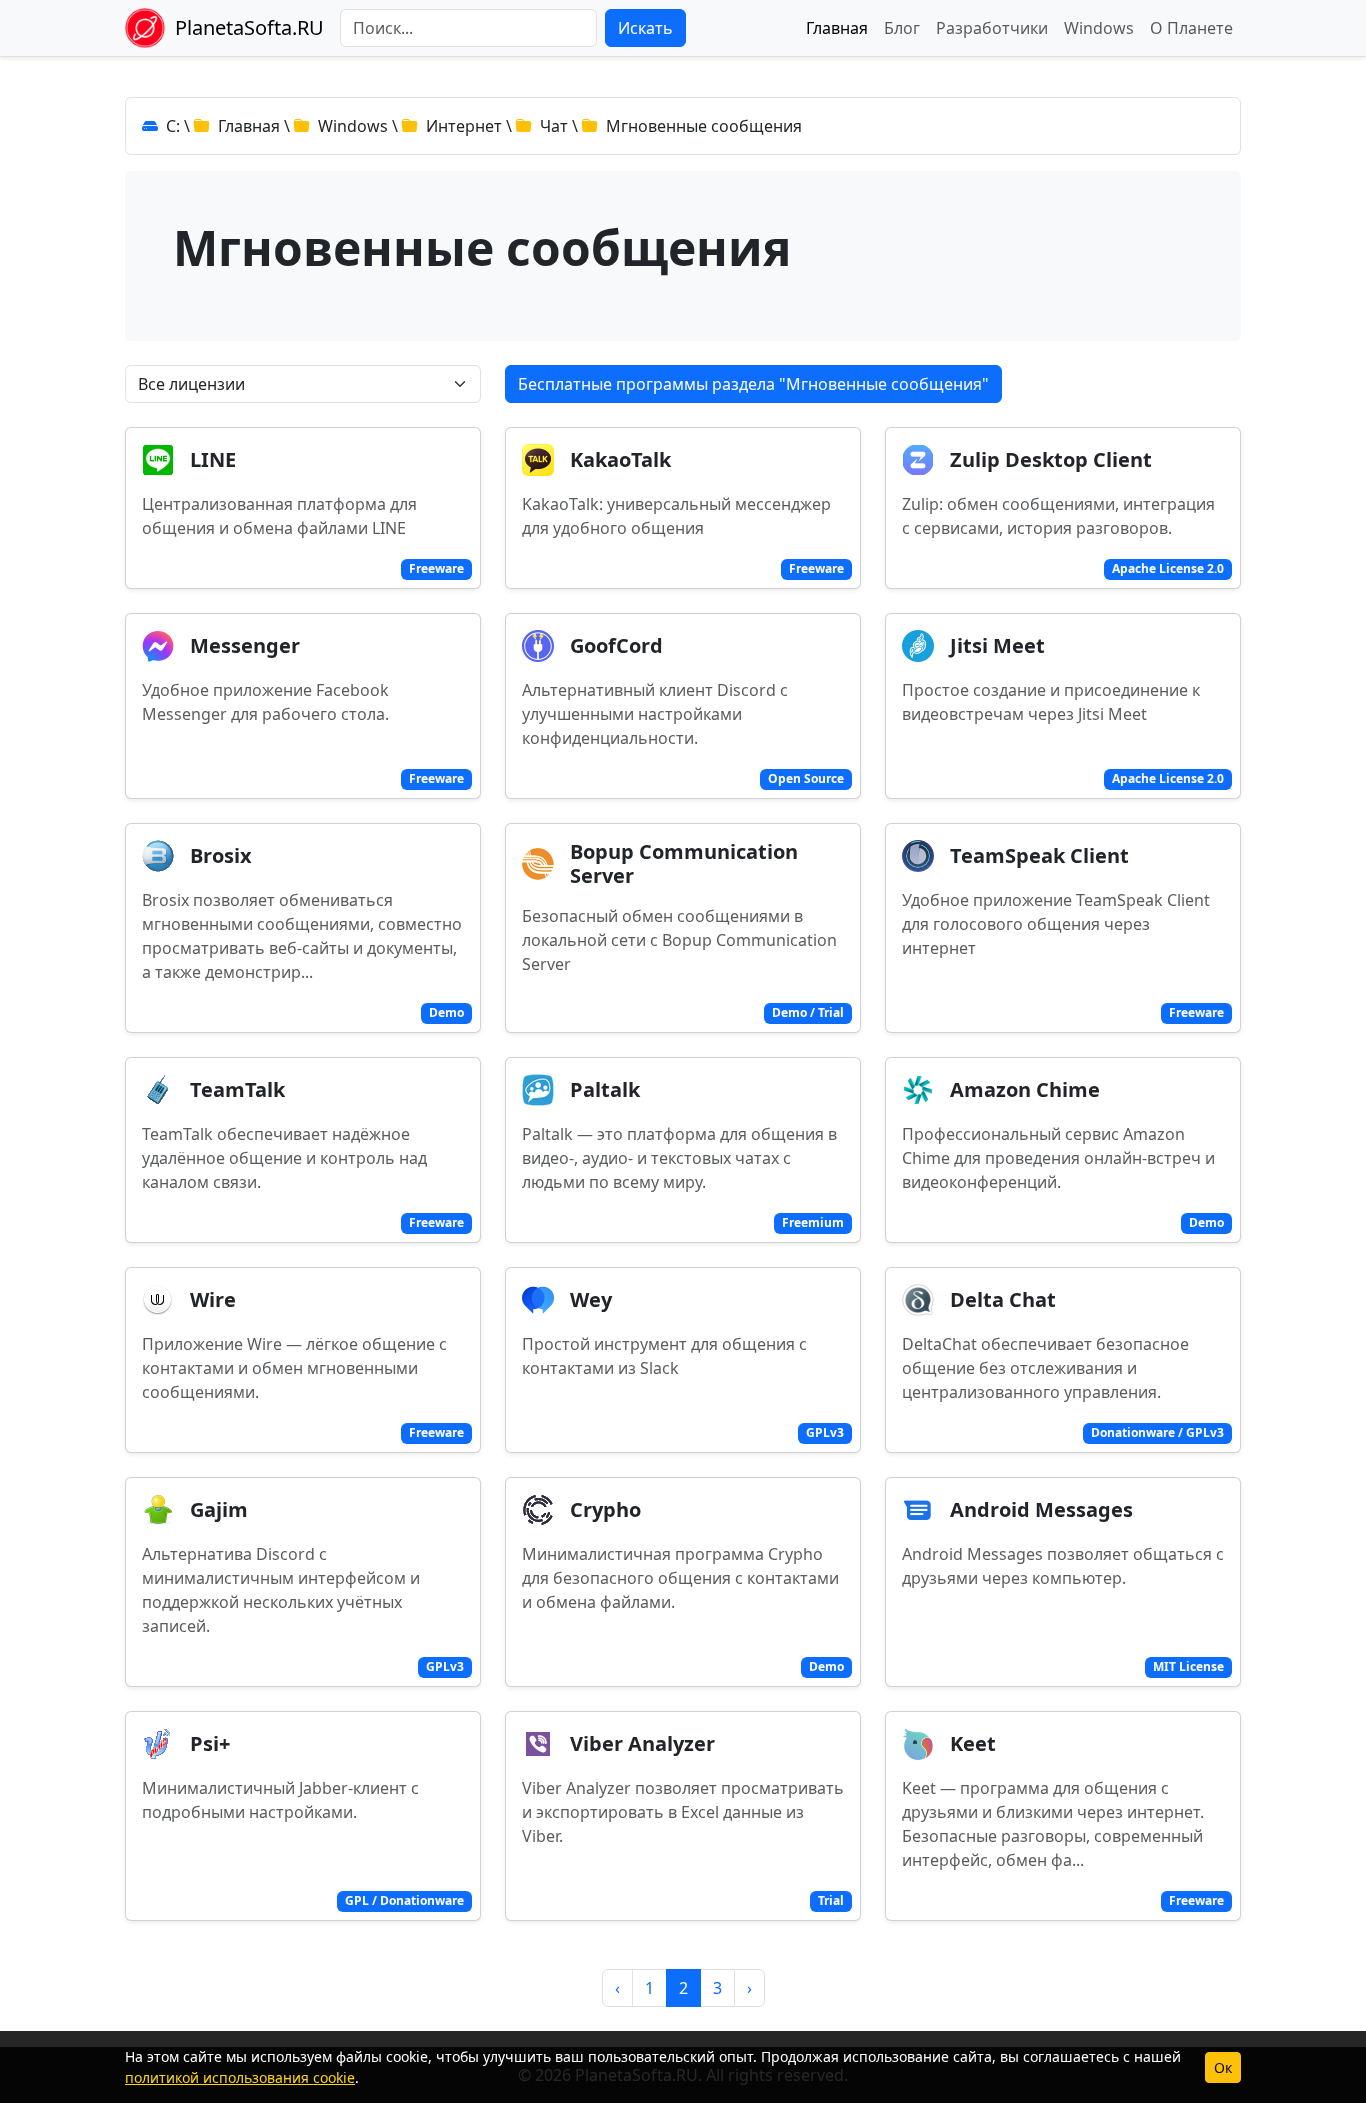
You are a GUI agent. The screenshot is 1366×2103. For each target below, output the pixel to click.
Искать (645, 28)
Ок (1223, 2067)
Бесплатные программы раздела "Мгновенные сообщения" (753, 384)
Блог (902, 28)
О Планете (1191, 28)
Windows (1099, 28)
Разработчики (992, 28)
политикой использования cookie (240, 2077)
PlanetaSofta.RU (249, 27)
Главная (837, 28)
